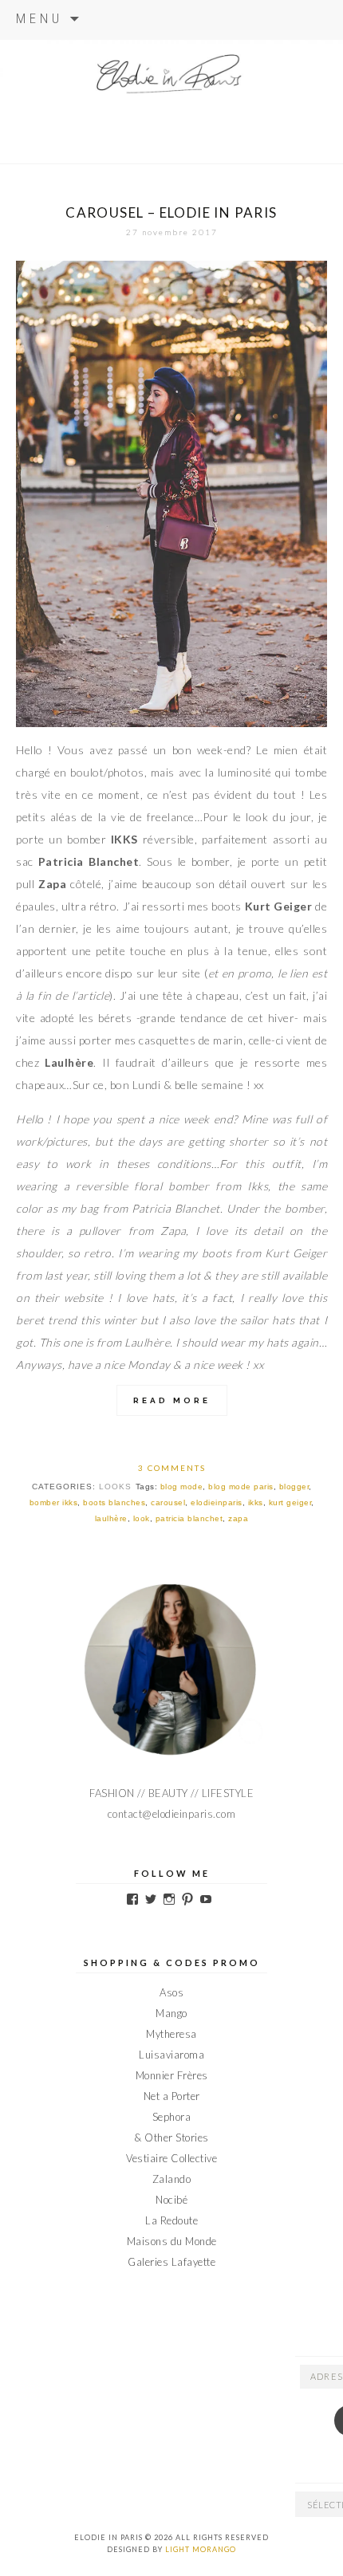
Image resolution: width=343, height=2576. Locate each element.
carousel (168, 1502)
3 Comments (172, 1468)
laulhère (111, 1518)
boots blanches (114, 1502)
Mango (171, 2013)
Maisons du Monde (172, 2241)
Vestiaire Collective (171, 2158)
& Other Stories (171, 2137)
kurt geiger (290, 1502)
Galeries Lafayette (171, 2262)
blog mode (182, 1487)
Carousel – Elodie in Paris (171, 212)
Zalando (172, 2179)
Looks (115, 1487)
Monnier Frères (172, 2075)
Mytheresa (171, 2034)
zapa (238, 1518)
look (142, 1518)
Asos (171, 1992)
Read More (172, 1400)
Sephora (172, 2117)
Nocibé (171, 2200)
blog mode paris (241, 1487)
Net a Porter (172, 2096)
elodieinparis (217, 1502)
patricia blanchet (189, 1518)
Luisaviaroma (171, 2055)
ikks (256, 1502)
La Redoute (171, 2220)
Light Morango (201, 2549)
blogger (294, 1487)
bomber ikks (54, 1502)
